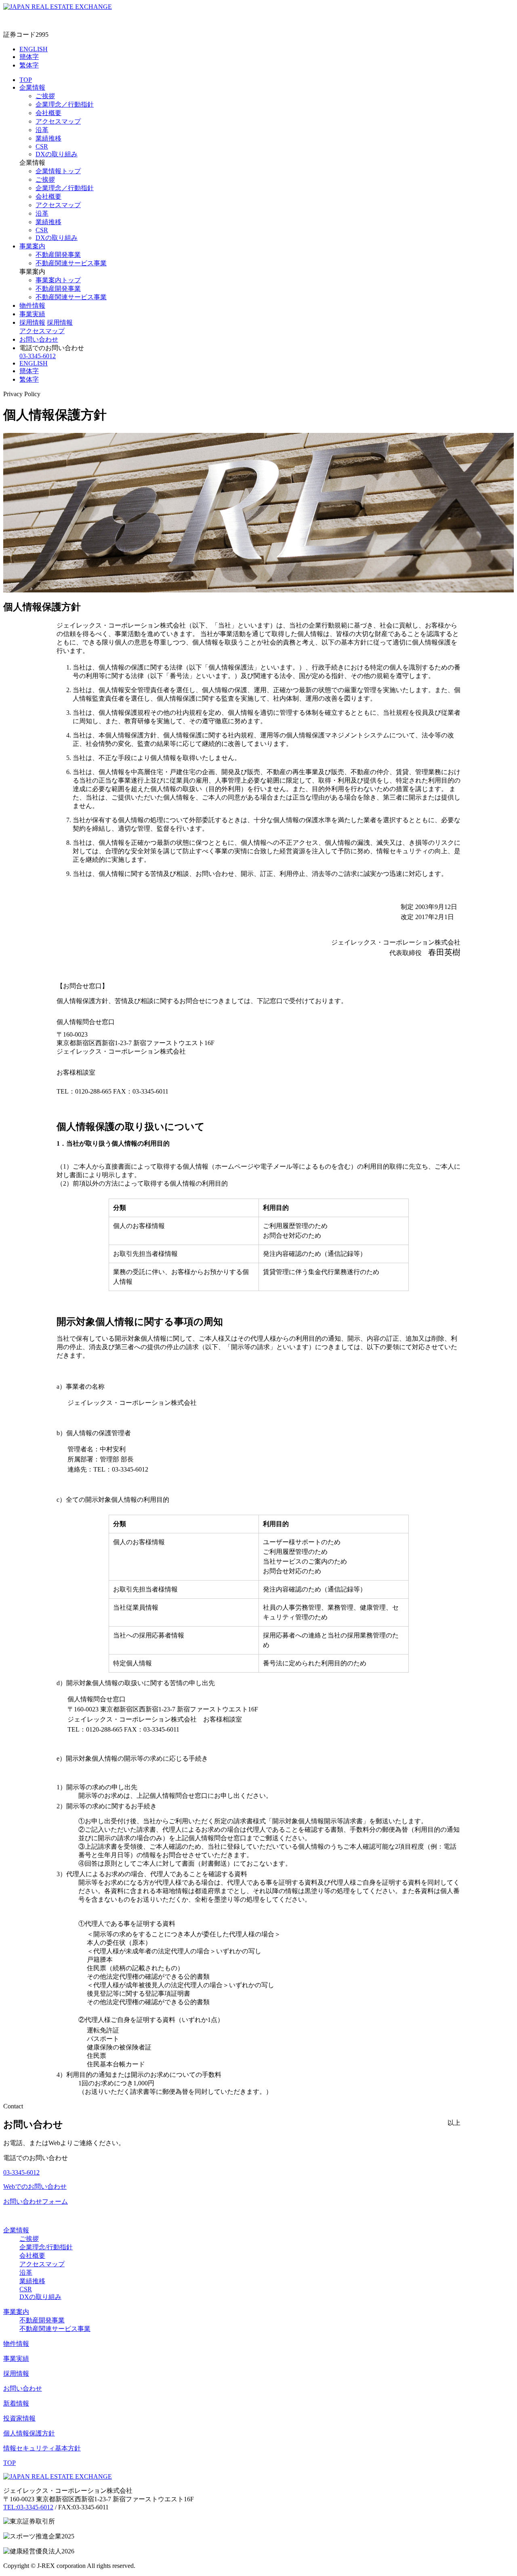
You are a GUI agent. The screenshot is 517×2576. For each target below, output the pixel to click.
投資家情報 (19, 2418)
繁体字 (29, 65)
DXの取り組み (57, 154)
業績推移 (48, 138)
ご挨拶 (45, 96)
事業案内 (32, 246)
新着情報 (16, 2403)
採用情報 (32, 322)
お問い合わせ (39, 339)
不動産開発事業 (58, 255)
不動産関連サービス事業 (71, 263)
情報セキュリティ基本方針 (42, 2448)
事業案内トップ (58, 280)
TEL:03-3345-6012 (28, 2507)
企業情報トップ (58, 171)
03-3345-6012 (38, 356)
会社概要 (48, 113)
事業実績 (32, 314)
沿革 (42, 130)
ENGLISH (34, 49)
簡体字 (29, 57)
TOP (26, 80)
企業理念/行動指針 (46, 2247)
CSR (42, 146)
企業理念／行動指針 (65, 104)
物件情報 (32, 305)
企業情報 (32, 87)
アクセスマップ (58, 121)
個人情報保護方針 (29, 2433)
